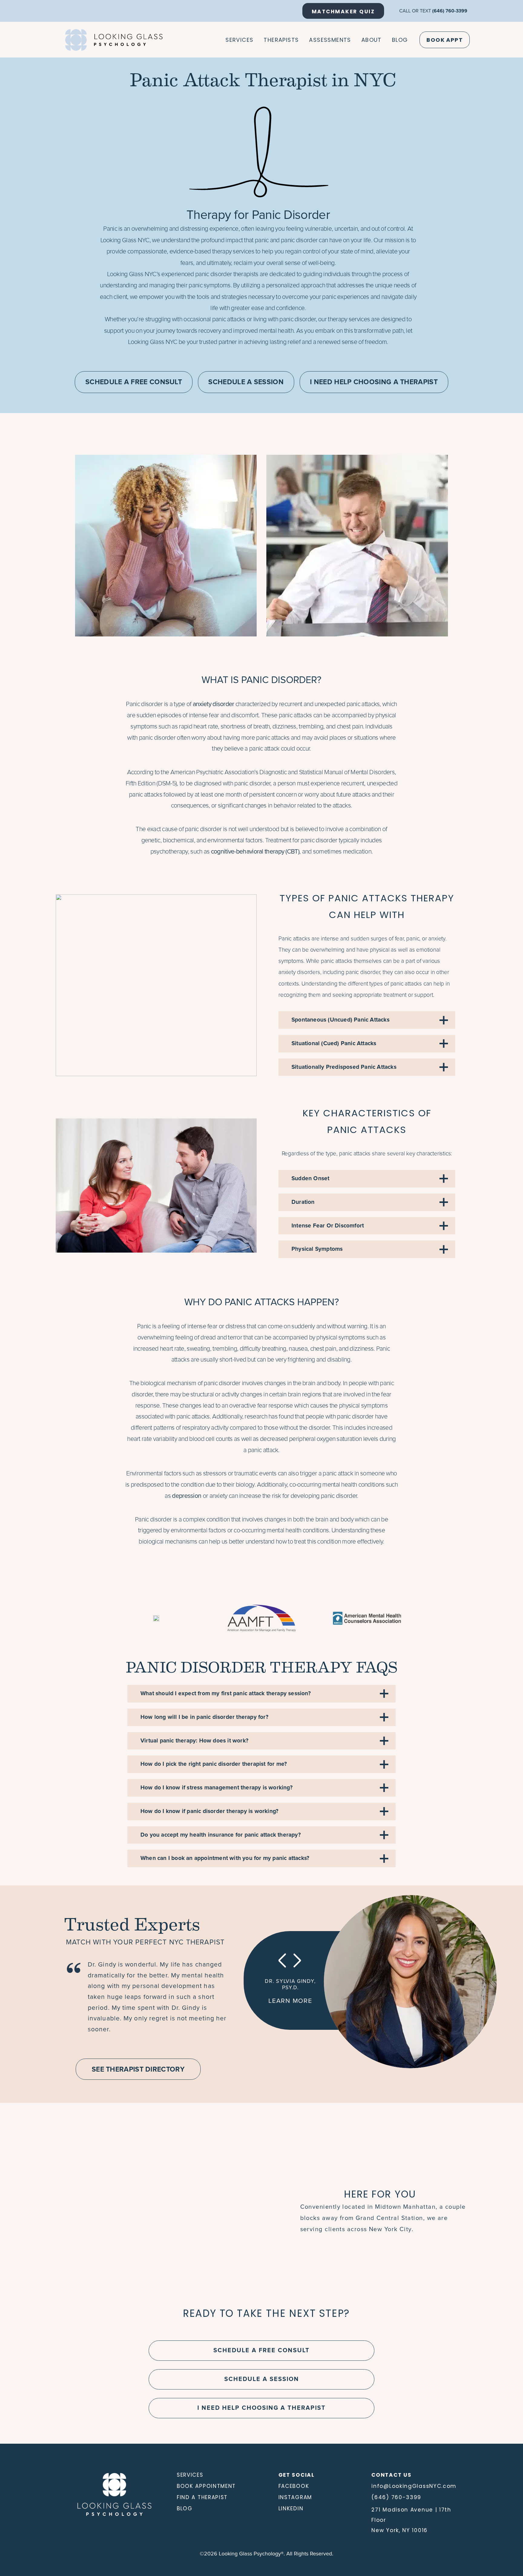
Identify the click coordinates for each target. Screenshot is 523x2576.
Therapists (281, 40)
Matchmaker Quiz (343, 12)
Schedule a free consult (261, 2350)
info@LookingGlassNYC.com (414, 2486)
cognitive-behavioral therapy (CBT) (255, 852)
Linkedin (291, 2508)
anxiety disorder (214, 704)
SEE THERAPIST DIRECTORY (138, 2070)
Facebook (294, 2486)
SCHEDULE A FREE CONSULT (134, 382)
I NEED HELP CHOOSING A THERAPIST (374, 382)
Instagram (295, 2497)
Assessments (330, 40)
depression (187, 1496)
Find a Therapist (202, 2497)
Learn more (290, 2001)
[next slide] (297, 1961)
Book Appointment (206, 2486)
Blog (400, 40)
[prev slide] (285, 1961)
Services (239, 40)
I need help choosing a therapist (261, 2408)
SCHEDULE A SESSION (246, 382)
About (372, 40)
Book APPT (445, 40)
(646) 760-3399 (450, 11)
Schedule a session (262, 2379)
